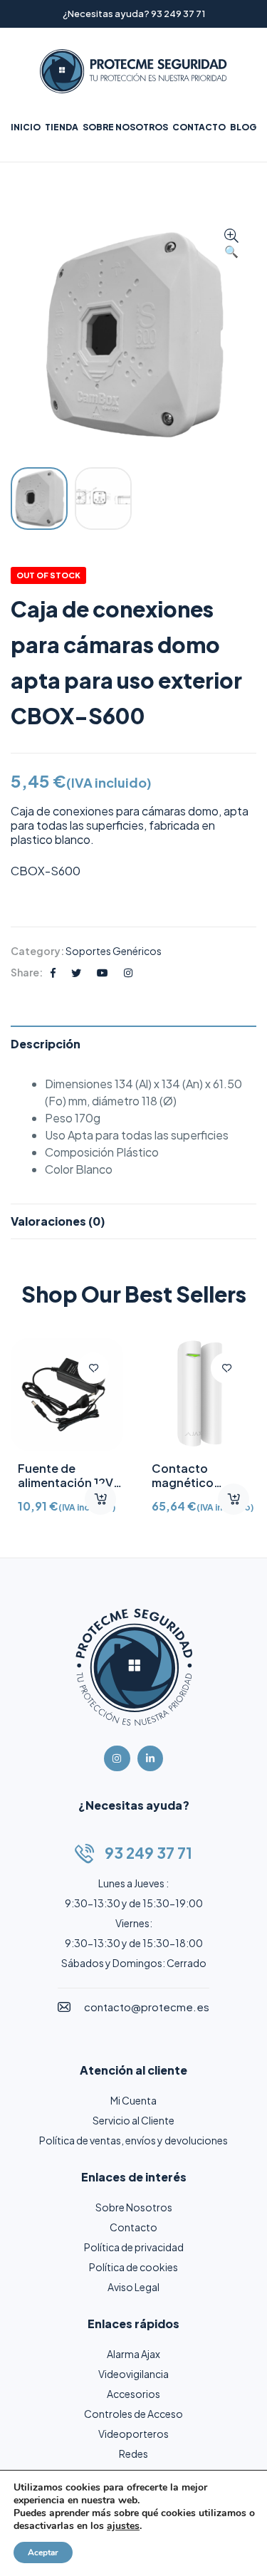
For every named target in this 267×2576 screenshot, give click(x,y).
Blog (243, 127)
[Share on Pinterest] (103, 972)
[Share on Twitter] (76, 972)
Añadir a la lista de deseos (93, 1368)
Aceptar (43, 2552)
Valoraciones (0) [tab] (58, 1221)
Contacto (199, 127)
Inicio (26, 127)
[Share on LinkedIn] (128, 972)
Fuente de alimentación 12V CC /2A (66, 1482)
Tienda (62, 127)
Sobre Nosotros (125, 127)
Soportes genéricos (114, 951)
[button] (231, 244)
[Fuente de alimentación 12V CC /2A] (67, 1394)
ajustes (123, 2526)
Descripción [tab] (46, 1044)
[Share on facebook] (53, 972)
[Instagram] (117, 1758)
